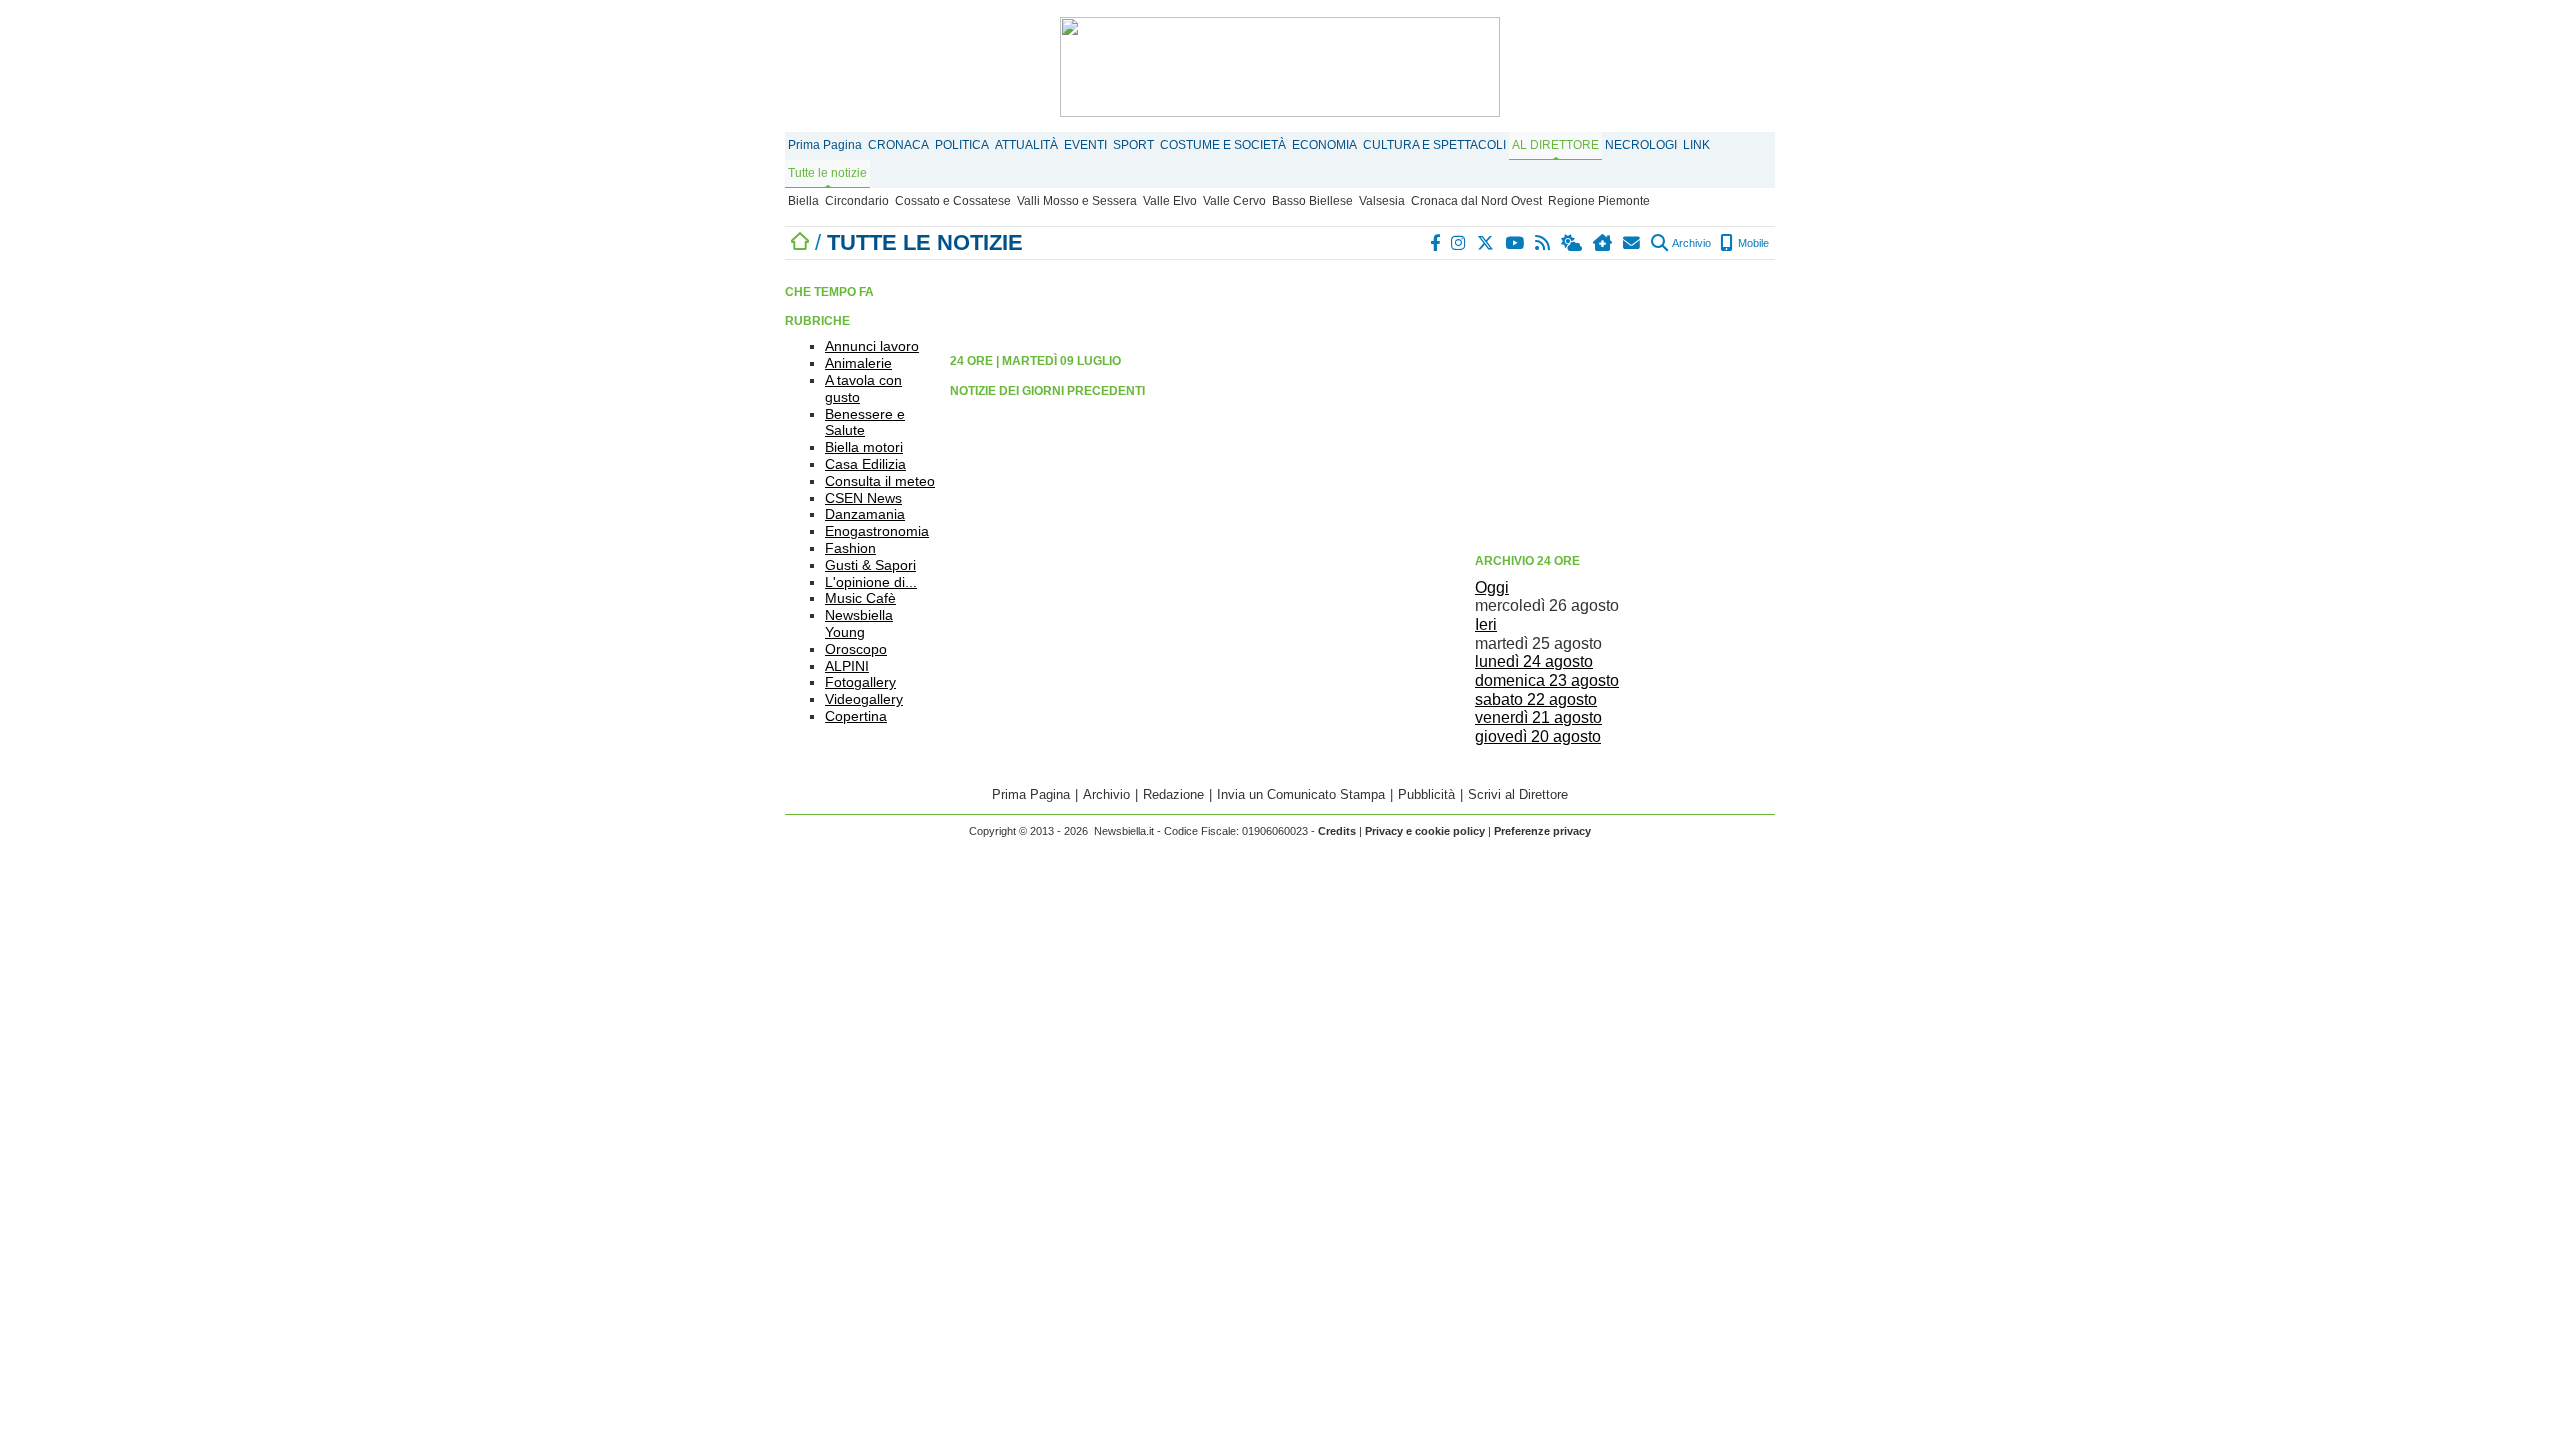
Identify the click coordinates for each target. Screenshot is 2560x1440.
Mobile (1752, 243)
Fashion (850, 548)
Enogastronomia (877, 531)
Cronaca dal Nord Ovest (1476, 201)
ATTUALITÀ (1026, 145)
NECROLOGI (1641, 145)
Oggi (1492, 587)
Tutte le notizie (827, 173)
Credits (1337, 831)
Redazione (1173, 794)
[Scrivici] (1632, 243)
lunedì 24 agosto (1534, 661)
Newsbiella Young (859, 623)
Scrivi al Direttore (1518, 794)
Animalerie (858, 363)
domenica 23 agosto (1547, 680)
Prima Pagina (825, 145)
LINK (1696, 145)
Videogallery (864, 699)
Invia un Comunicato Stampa (1301, 794)
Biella (803, 201)
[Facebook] (1436, 243)
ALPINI (847, 666)
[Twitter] (1486, 243)
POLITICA (962, 145)
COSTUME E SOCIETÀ (1223, 145)
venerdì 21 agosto (1538, 717)
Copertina (856, 716)
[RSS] (1543, 243)
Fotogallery (860, 682)
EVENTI (1085, 145)
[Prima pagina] (800, 242)
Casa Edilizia (865, 464)
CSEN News (863, 498)
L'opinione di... (871, 582)
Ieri (1486, 624)
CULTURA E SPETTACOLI (1434, 145)
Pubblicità (1426, 794)
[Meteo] (1572, 243)
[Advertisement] (1625, 405)
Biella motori (864, 447)
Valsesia (1382, 201)
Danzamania (865, 514)
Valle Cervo (1234, 201)
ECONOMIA (1324, 145)
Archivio (1690, 243)
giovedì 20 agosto (1538, 736)
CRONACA (898, 145)
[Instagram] (1459, 243)
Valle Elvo (1170, 201)
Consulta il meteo (880, 481)
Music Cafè (860, 598)
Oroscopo (856, 649)
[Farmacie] (1603, 243)
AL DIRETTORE (1555, 145)
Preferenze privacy (1542, 831)
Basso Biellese (1312, 201)
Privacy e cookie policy (1425, 831)
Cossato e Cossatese (953, 201)
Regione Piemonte (1599, 201)
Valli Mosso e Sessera (1077, 201)
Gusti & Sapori (870, 565)
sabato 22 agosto (1536, 699)
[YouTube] (1515, 243)
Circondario (857, 201)
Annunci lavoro (872, 346)
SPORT (1133, 145)
